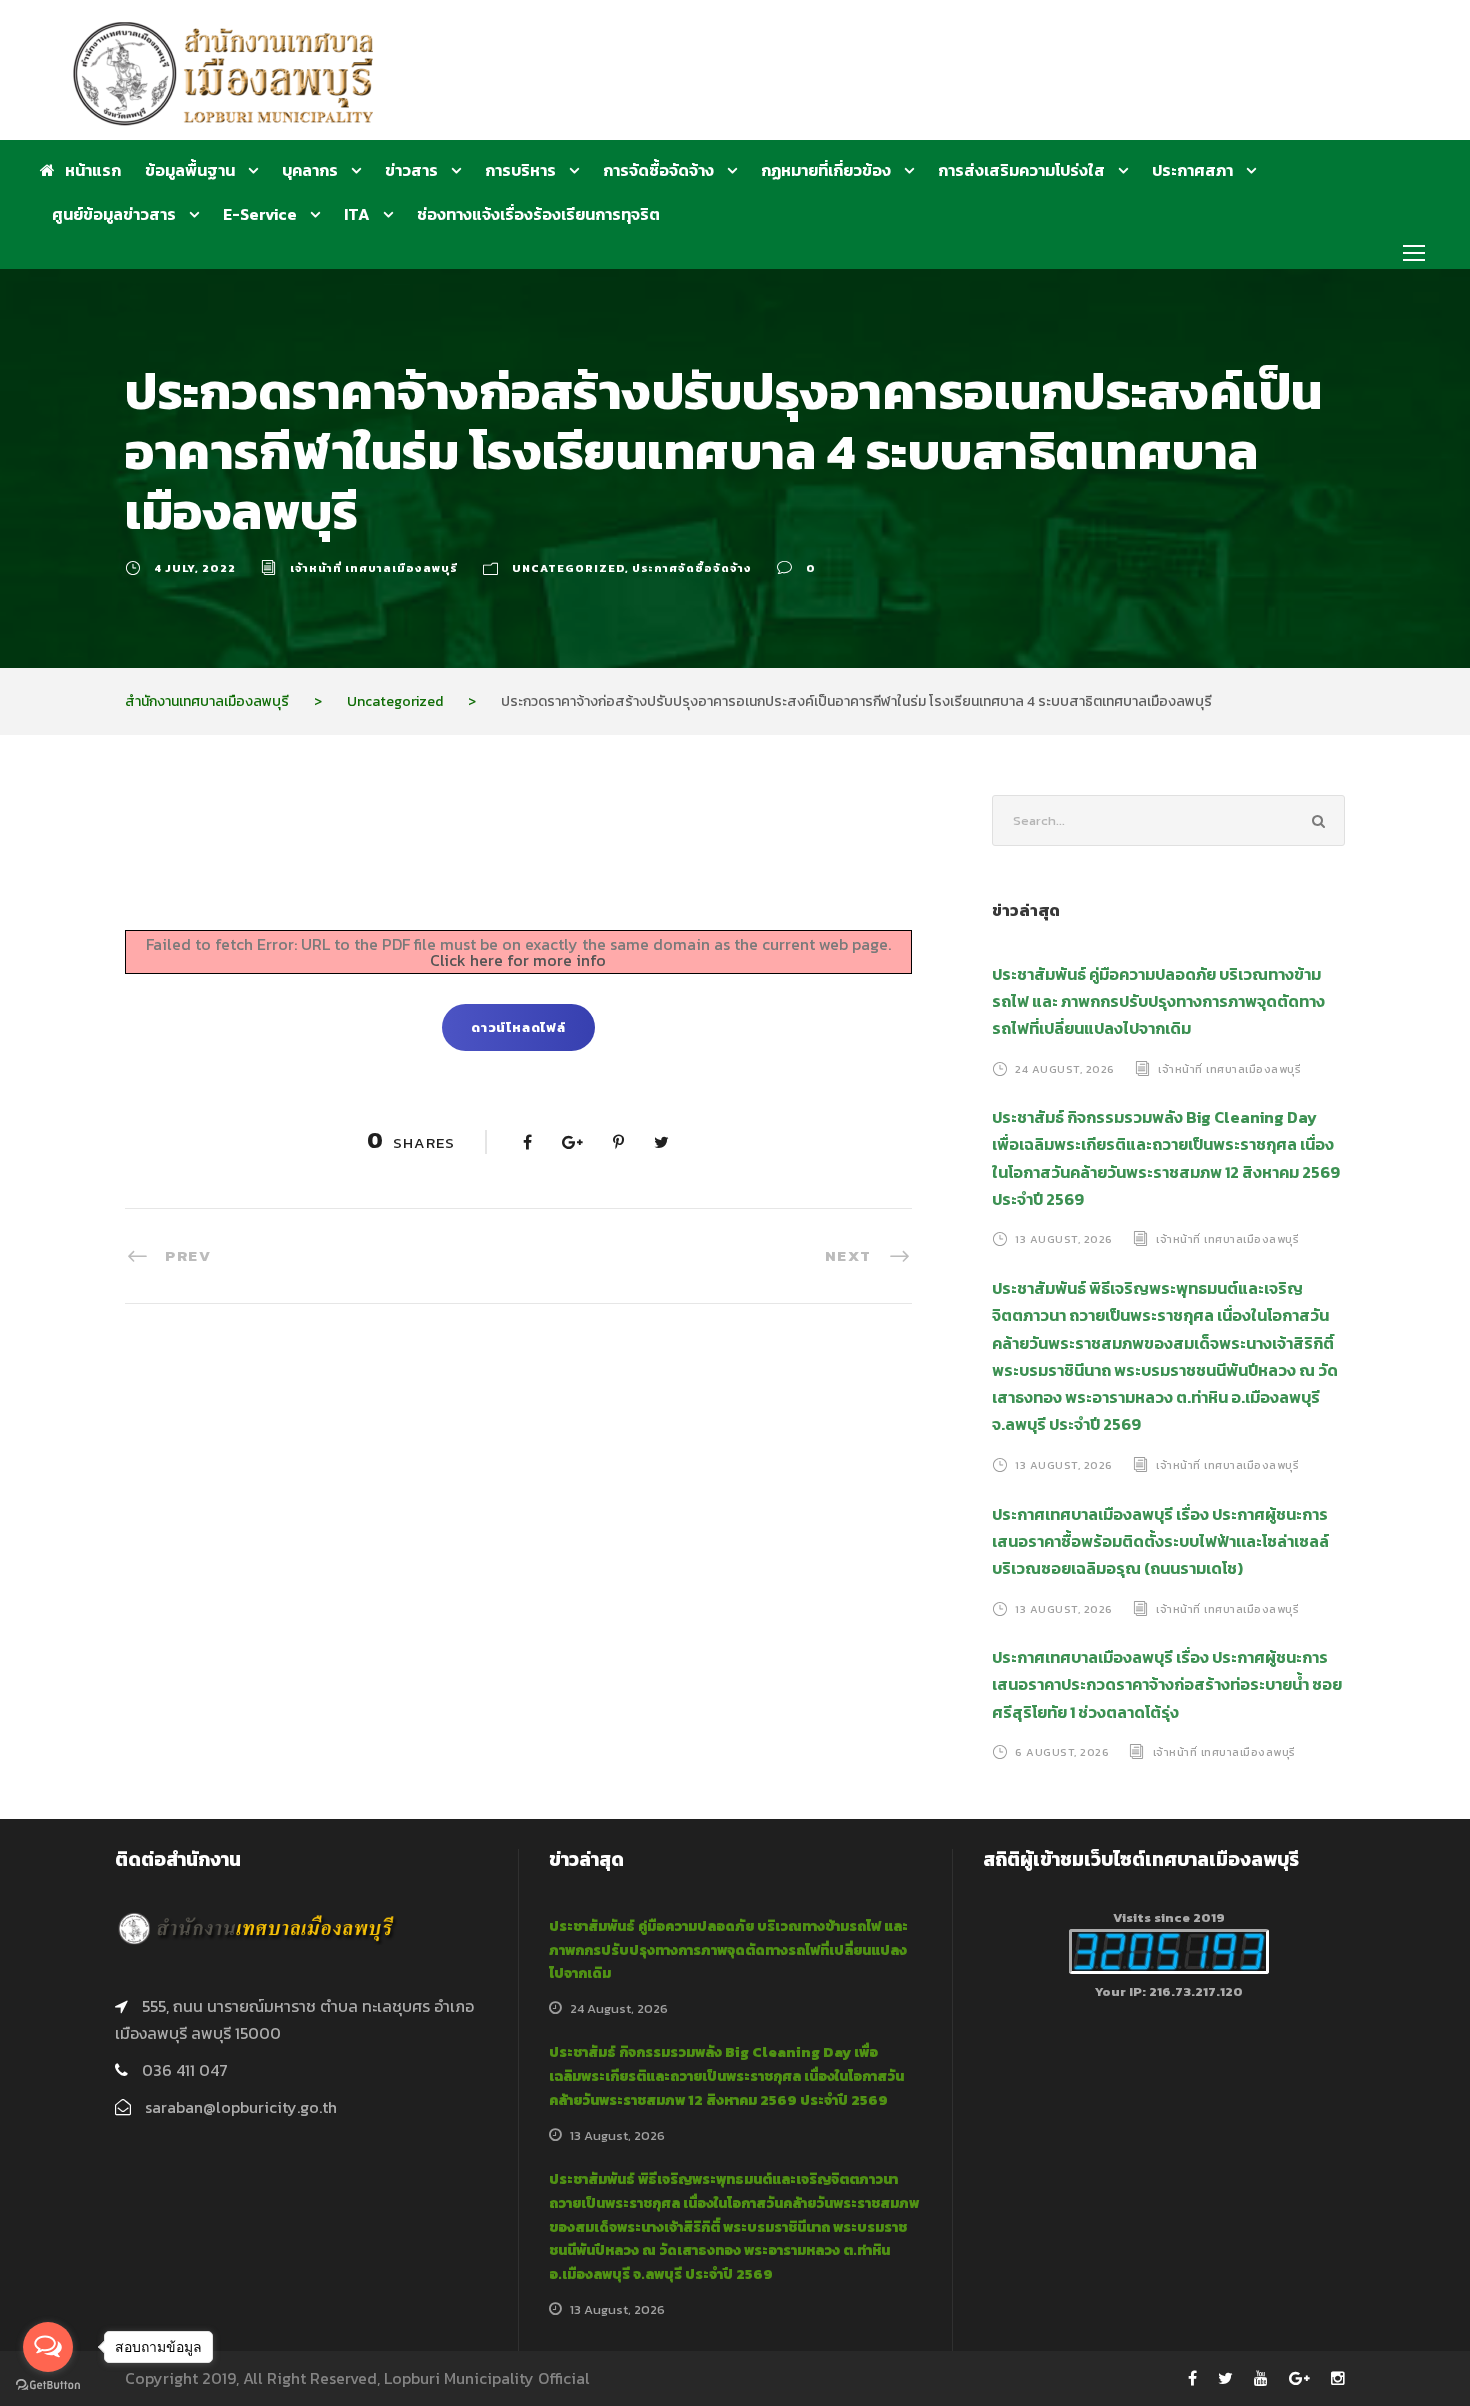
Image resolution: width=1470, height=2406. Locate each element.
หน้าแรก (93, 170)
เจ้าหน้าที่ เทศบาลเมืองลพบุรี (374, 568)
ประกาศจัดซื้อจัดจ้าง (692, 568)
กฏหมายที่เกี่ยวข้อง (826, 170)
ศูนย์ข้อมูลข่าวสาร (114, 214)
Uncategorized (568, 568)
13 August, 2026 (1064, 1239)
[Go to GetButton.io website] (48, 2385)
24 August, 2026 (1065, 1068)
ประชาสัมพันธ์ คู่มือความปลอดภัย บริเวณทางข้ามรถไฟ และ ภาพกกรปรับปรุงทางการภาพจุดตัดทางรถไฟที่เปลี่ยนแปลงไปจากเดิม (1158, 1001)
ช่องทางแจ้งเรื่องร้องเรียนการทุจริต (538, 214)
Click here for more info (518, 960)
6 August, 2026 (1062, 1752)
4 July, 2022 (195, 568)
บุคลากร (310, 170)
